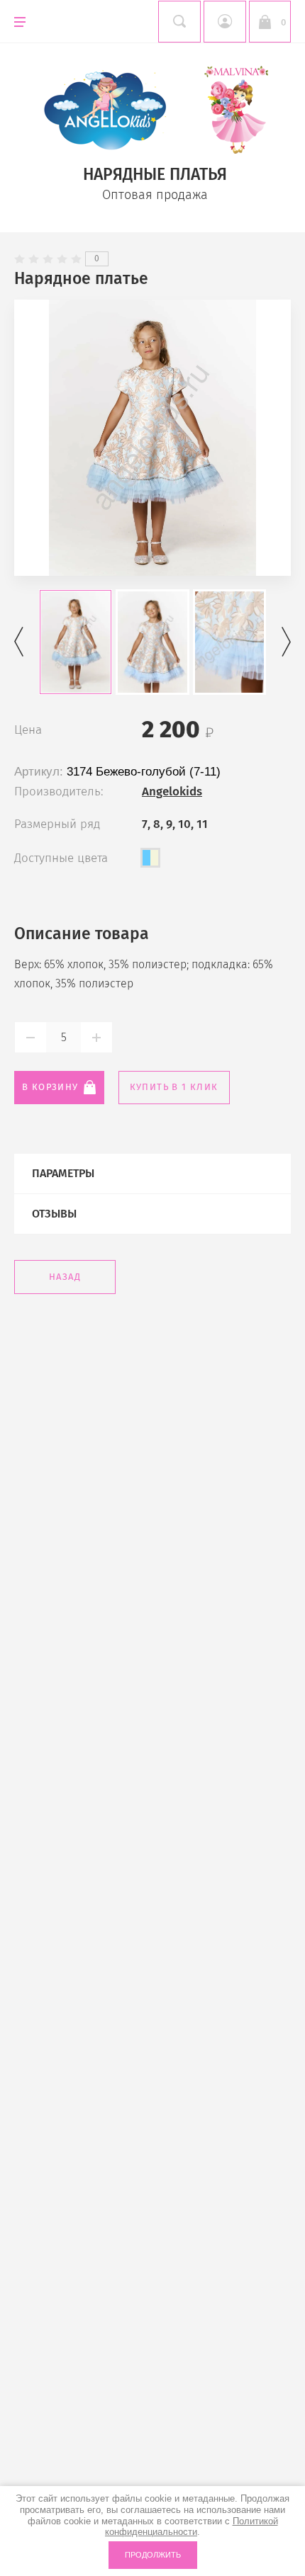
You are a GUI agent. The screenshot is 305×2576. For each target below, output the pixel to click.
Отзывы (54, 1214)
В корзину (50, 1087)
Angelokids (172, 791)
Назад (65, 1277)
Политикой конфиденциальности (192, 2527)
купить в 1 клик (174, 1087)
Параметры (63, 1173)
